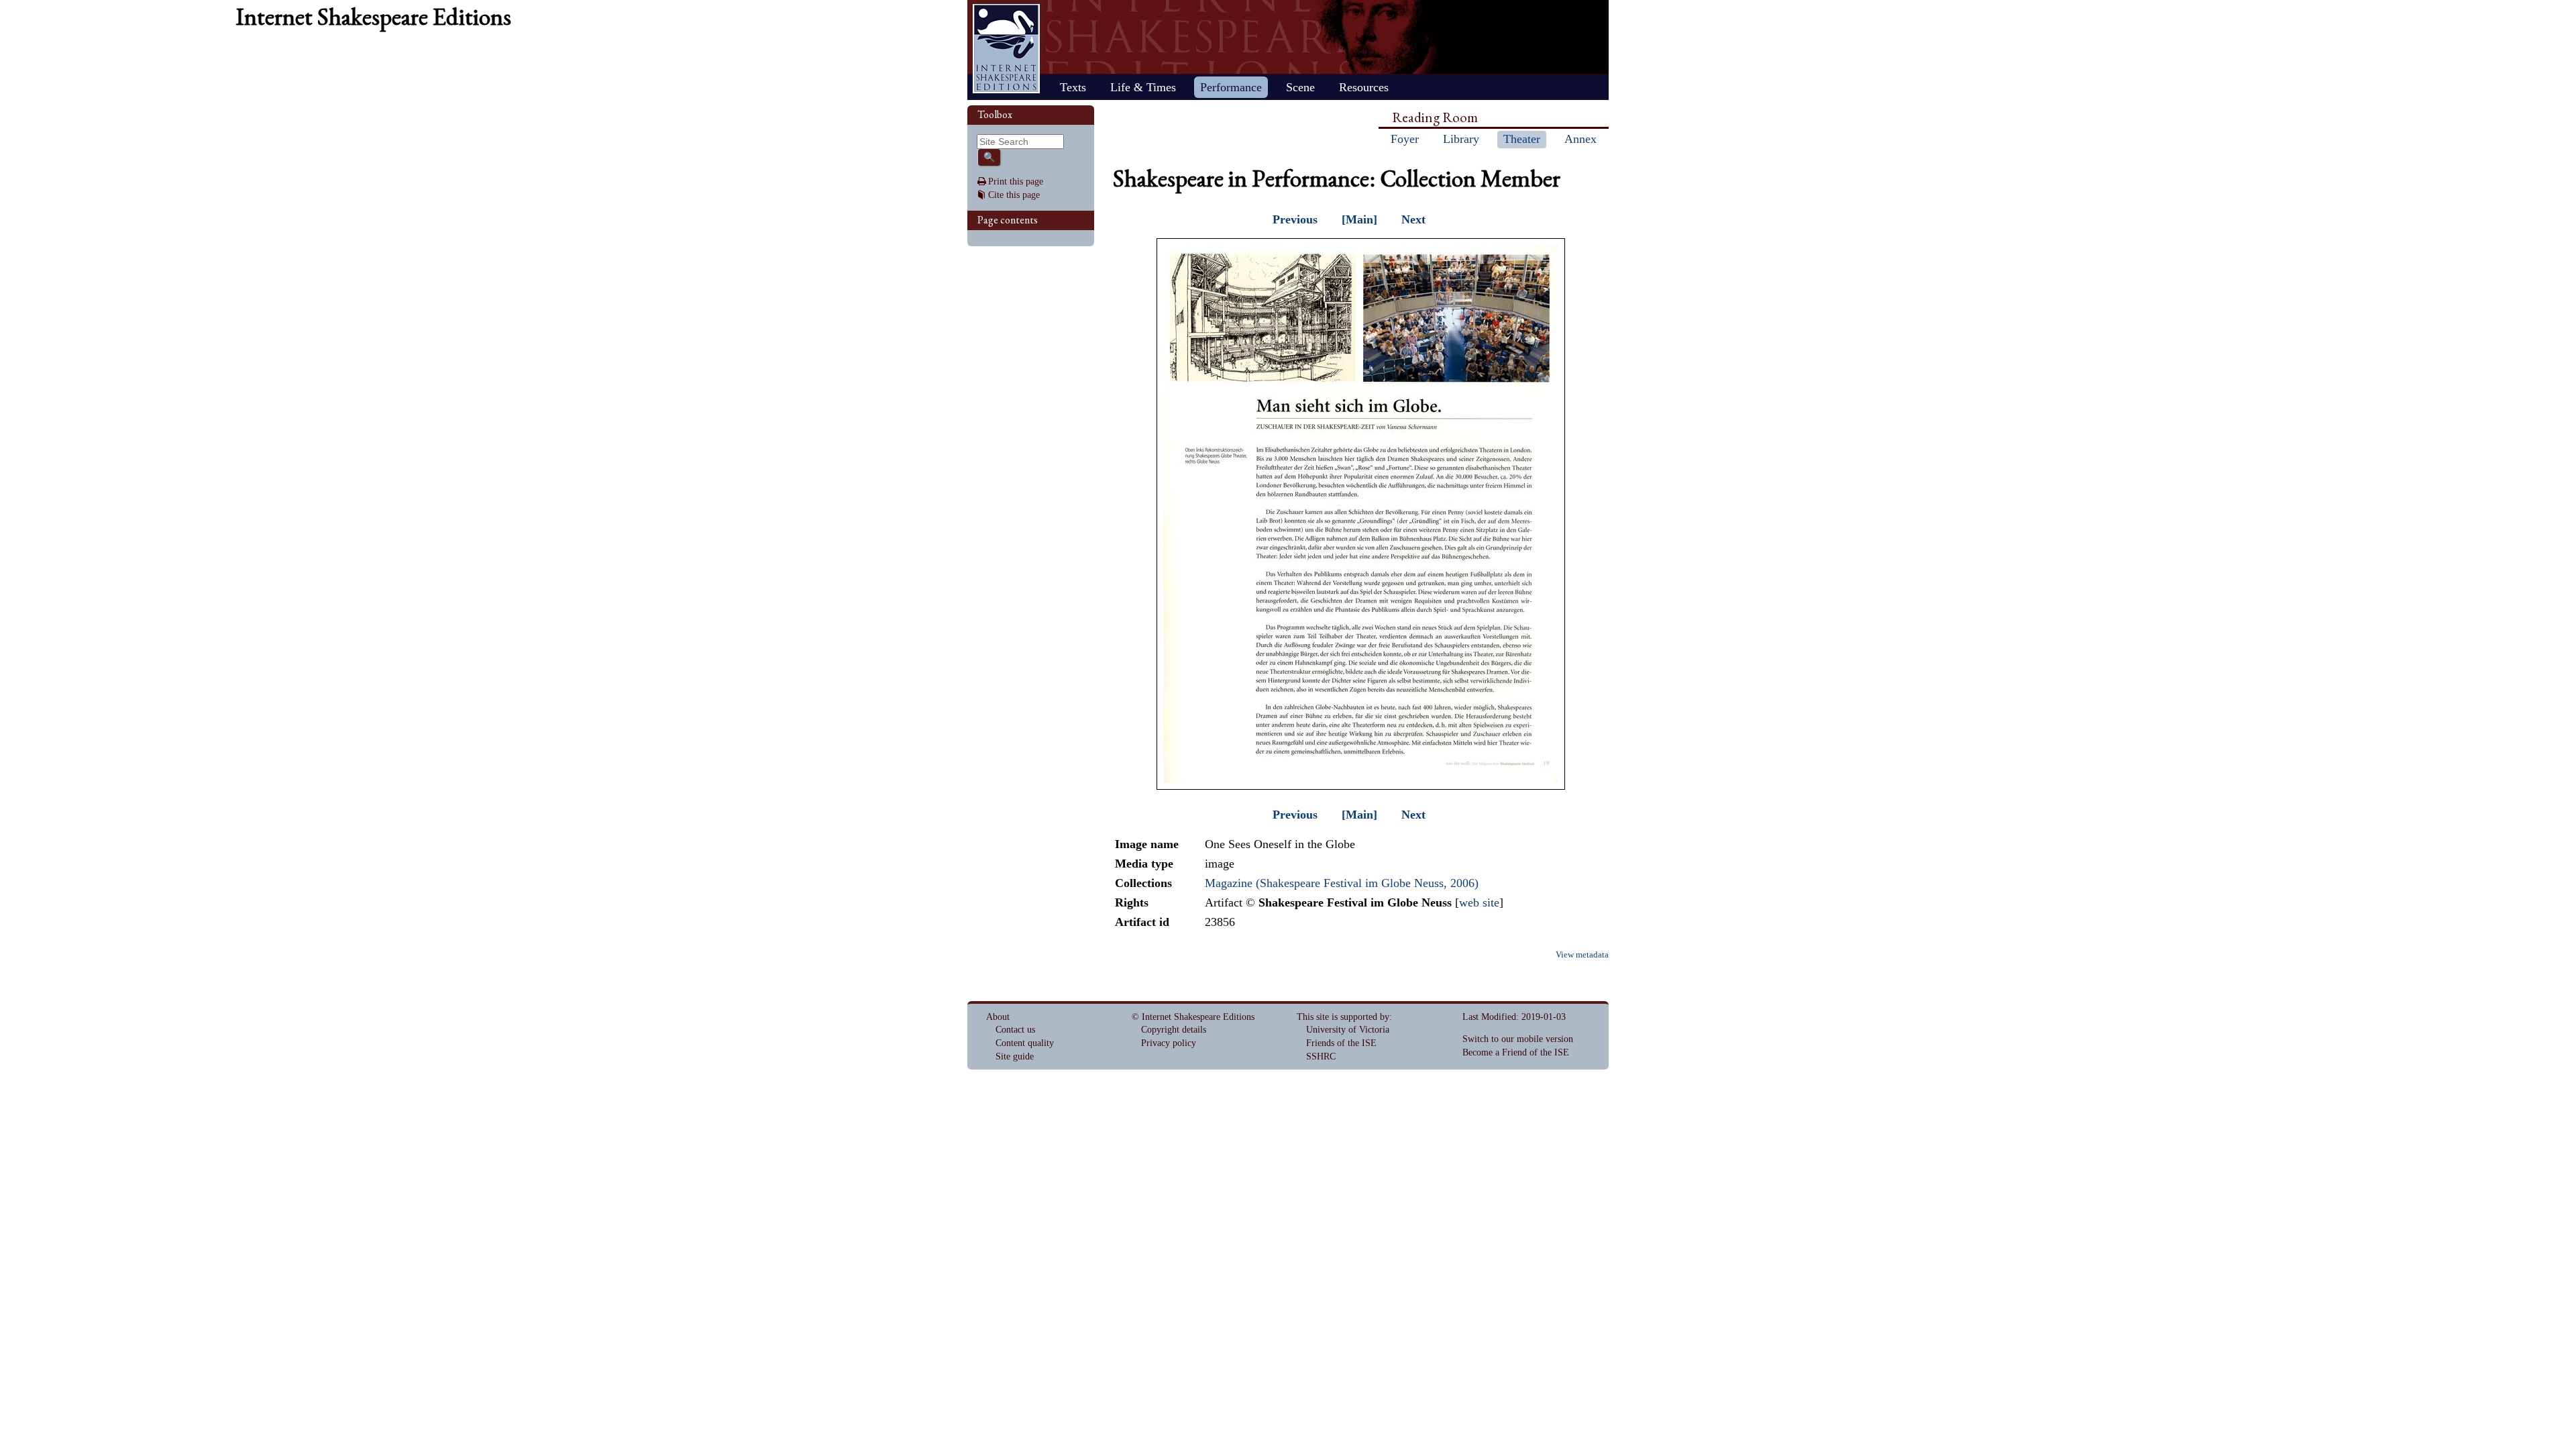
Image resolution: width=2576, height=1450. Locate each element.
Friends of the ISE (1341, 1043)
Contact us (1015, 1030)
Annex (1580, 139)
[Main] (1359, 219)
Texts (1073, 87)
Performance (1231, 87)
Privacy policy (1169, 1043)
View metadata (1582, 955)
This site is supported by (1343, 1017)
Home (1006, 49)
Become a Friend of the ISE (1516, 1052)
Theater (1522, 139)
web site (1479, 902)
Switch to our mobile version (1518, 1039)
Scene (1300, 87)
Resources (1364, 87)
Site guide (1015, 1056)
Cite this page (1014, 195)
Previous (1295, 219)
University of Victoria (1348, 1030)
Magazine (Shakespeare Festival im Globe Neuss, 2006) (1342, 883)
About (998, 1017)
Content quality (1025, 1043)
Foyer (1405, 139)
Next (1413, 219)
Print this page (1016, 182)
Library (1461, 139)
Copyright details (1174, 1030)
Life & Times (1143, 87)
